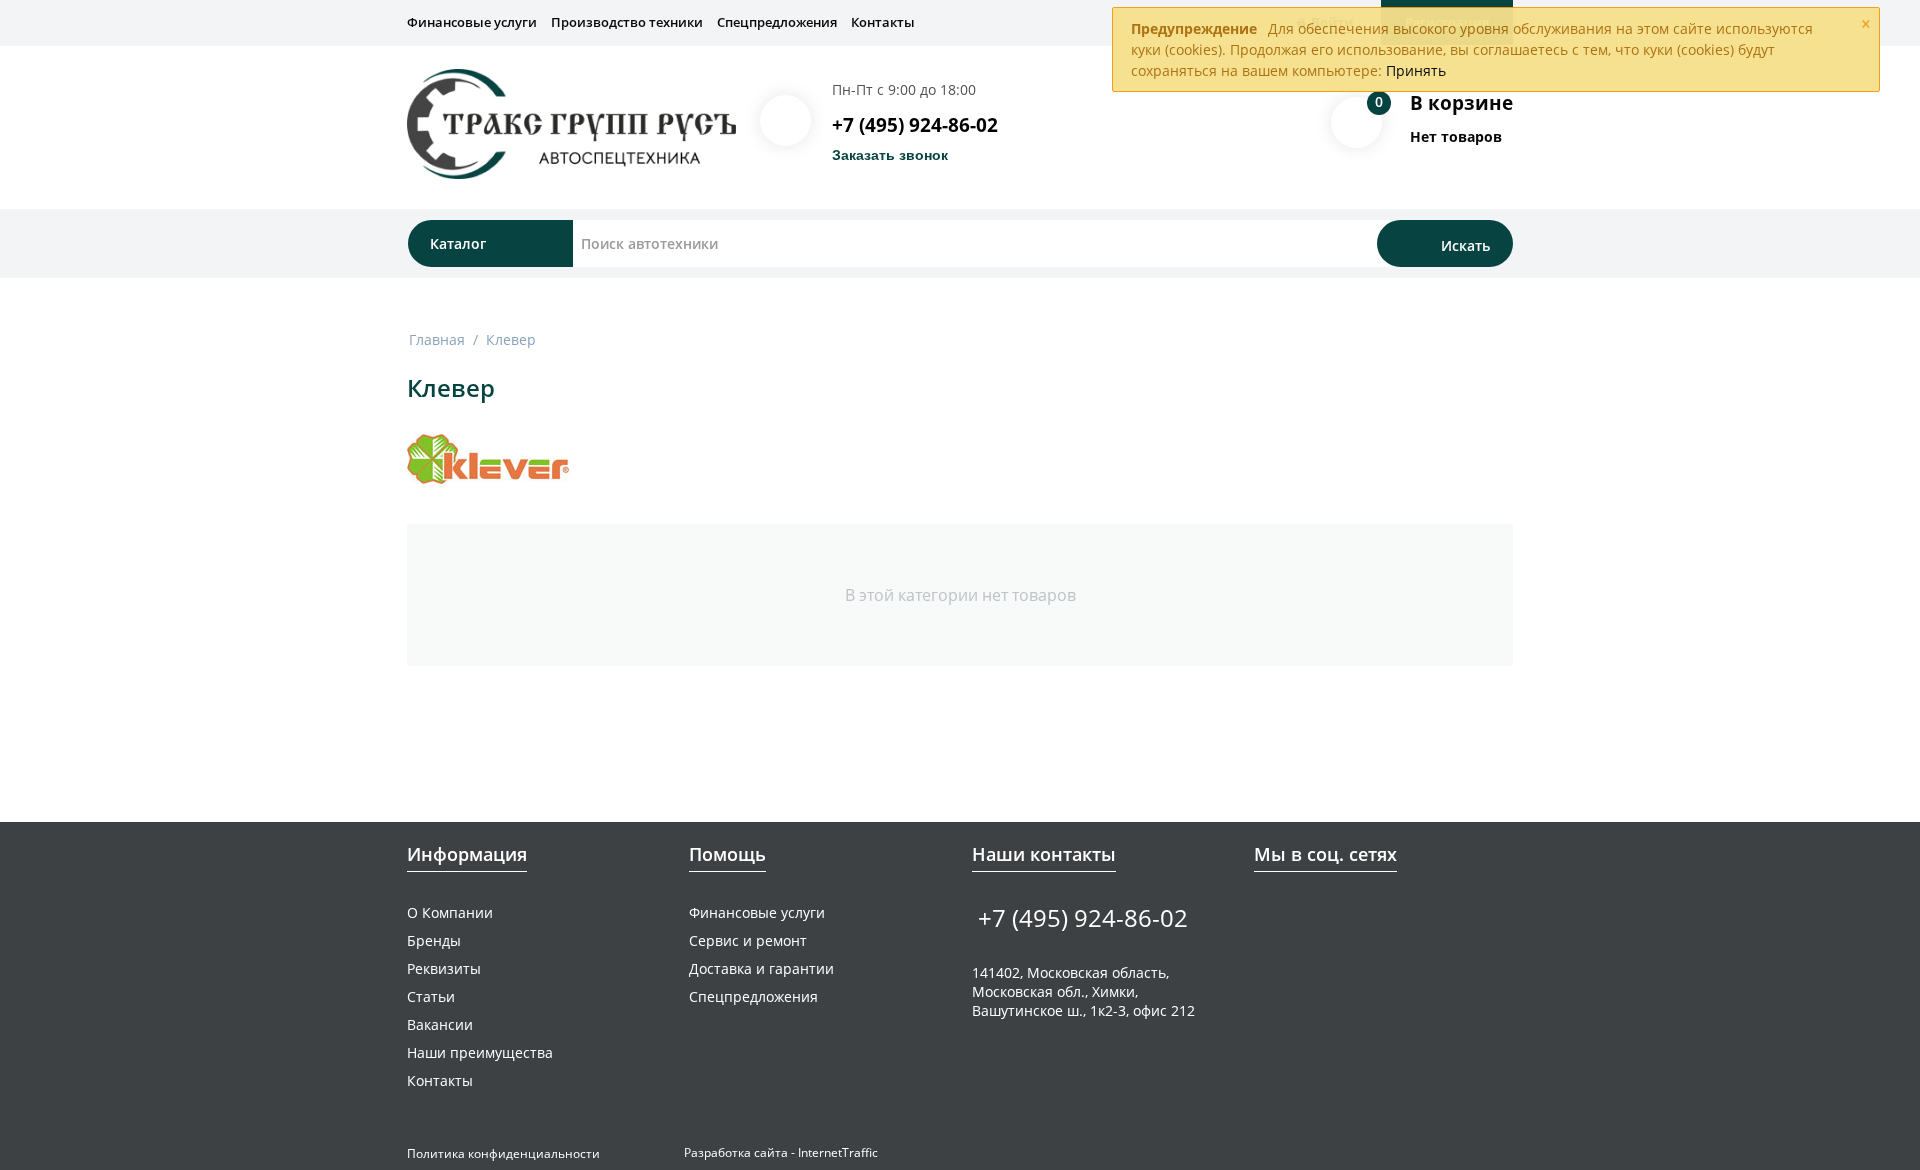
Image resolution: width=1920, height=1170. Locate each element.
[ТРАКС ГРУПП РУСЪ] (571, 123)
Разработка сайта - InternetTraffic (781, 1152)
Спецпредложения (777, 22)
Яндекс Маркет (1389, 911)
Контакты (883, 22)
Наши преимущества (480, 1052)
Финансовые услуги (472, 22)
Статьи (431, 996)
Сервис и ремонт (748, 940)
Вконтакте (1265, 911)
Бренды (434, 940)
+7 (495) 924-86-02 (915, 125)
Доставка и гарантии (761, 968)
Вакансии (440, 1024)
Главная (437, 339)
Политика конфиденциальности (503, 1153)
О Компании (450, 912)
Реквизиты (444, 968)
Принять (1416, 70)
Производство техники (627, 22)
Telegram (1327, 911)
